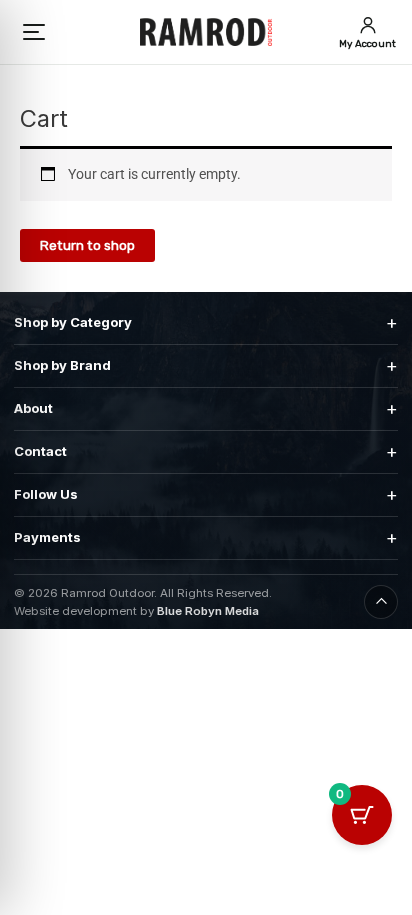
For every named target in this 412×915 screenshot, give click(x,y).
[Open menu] (35, 32)
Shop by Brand (206, 365)
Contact (206, 451)
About (206, 408)
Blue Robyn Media (208, 611)
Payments (206, 537)
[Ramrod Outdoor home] (206, 32)
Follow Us (206, 494)
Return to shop (87, 245)
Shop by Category (206, 322)
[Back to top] (381, 602)
